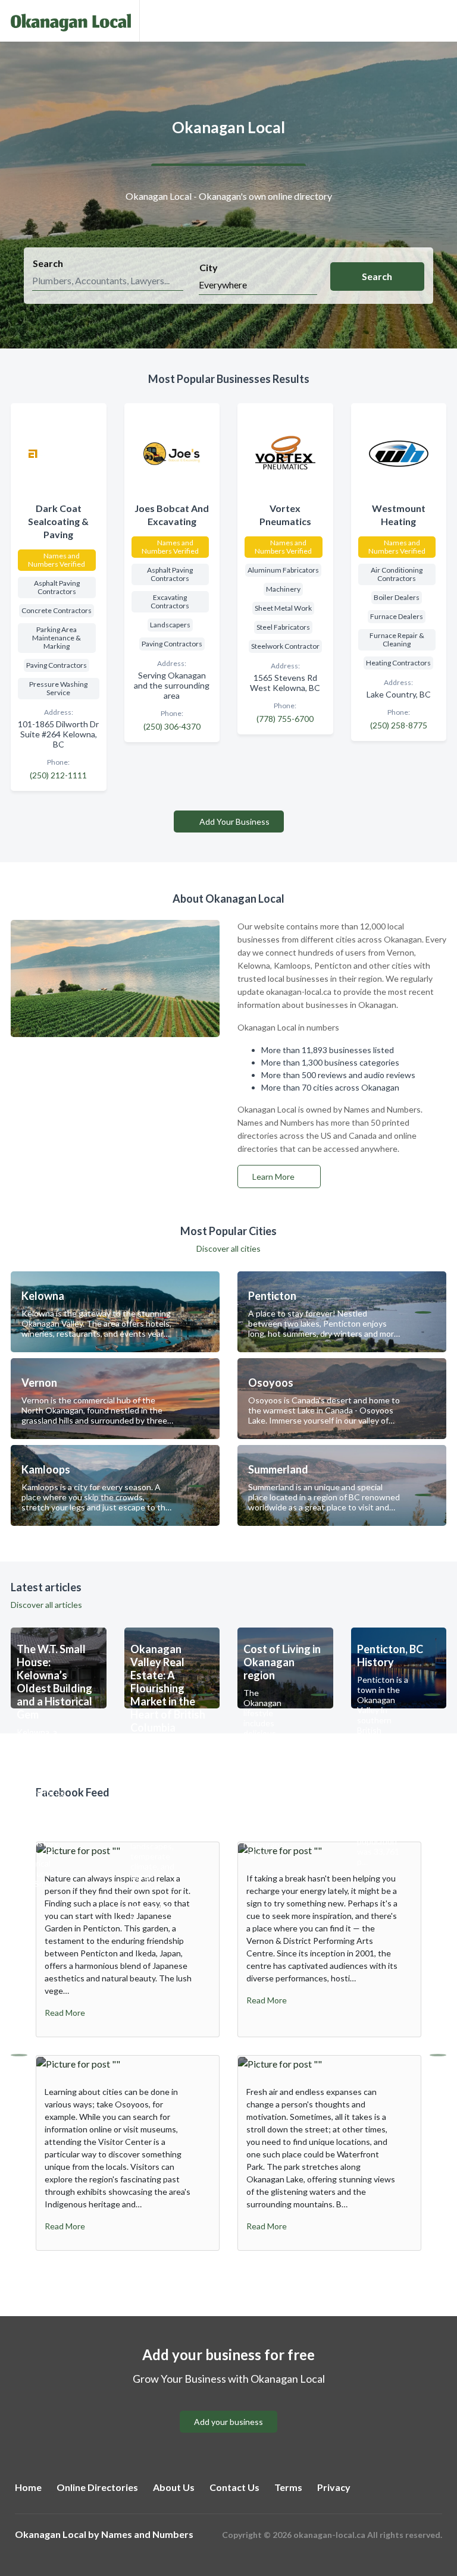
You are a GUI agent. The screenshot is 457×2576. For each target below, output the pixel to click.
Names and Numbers (147, 2534)
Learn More (274, 1177)
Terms (288, 2487)
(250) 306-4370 (172, 726)
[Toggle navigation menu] (441, 21)
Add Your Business (234, 822)
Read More (65, 2013)
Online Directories (97, 2487)
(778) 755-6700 (285, 719)
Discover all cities (228, 1248)
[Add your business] (228, 2407)
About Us (174, 2487)
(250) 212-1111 (58, 775)
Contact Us (234, 2487)
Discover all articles (46, 1605)
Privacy (334, 2487)
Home (28, 2487)
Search (48, 263)
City (209, 267)
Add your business (228, 2422)
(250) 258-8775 (399, 725)
